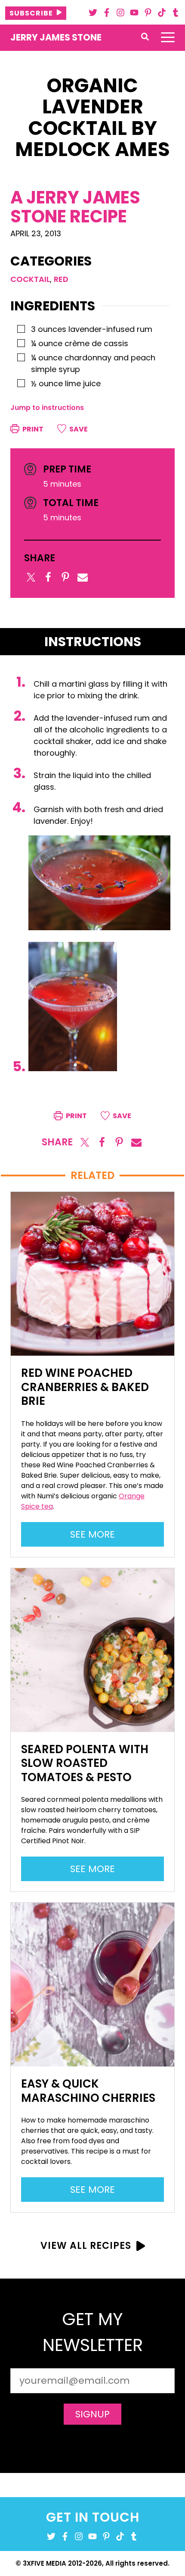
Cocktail (30, 279)
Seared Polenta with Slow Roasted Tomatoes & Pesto (85, 1763)
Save (78, 429)
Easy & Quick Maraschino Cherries (88, 2091)
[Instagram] (120, 13)
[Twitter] (93, 13)
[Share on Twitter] (31, 577)
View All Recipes (86, 2246)
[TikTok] (162, 13)
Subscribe (31, 13)
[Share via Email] (83, 577)
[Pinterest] (148, 13)
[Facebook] (107, 13)
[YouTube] (134, 13)
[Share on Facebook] (48, 577)
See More (97, 1537)
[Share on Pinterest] (65, 577)
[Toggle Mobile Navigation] (168, 38)
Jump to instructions (47, 408)
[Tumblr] (176, 13)
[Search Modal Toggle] (145, 37)
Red (61, 279)
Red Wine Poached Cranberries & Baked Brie (85, 1387)
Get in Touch (93, 2517)
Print (32, 429)
